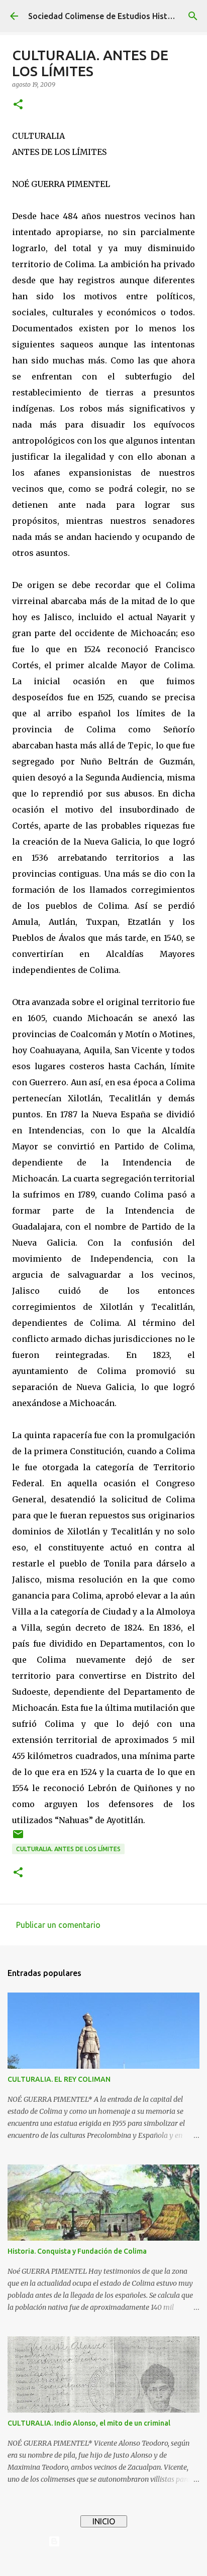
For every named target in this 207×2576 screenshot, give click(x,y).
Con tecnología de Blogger (110, 2541)
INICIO (104, 2521)
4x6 (134, 2562)
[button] (18, 105)
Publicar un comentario (58, 1925)
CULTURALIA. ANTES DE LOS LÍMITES (68, 1849)
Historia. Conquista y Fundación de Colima (77, 2251)
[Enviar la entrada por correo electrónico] (18, 1838)
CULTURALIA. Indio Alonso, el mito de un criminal (89, 2423)
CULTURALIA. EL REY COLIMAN (59, 2079)
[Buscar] (193, 16)
